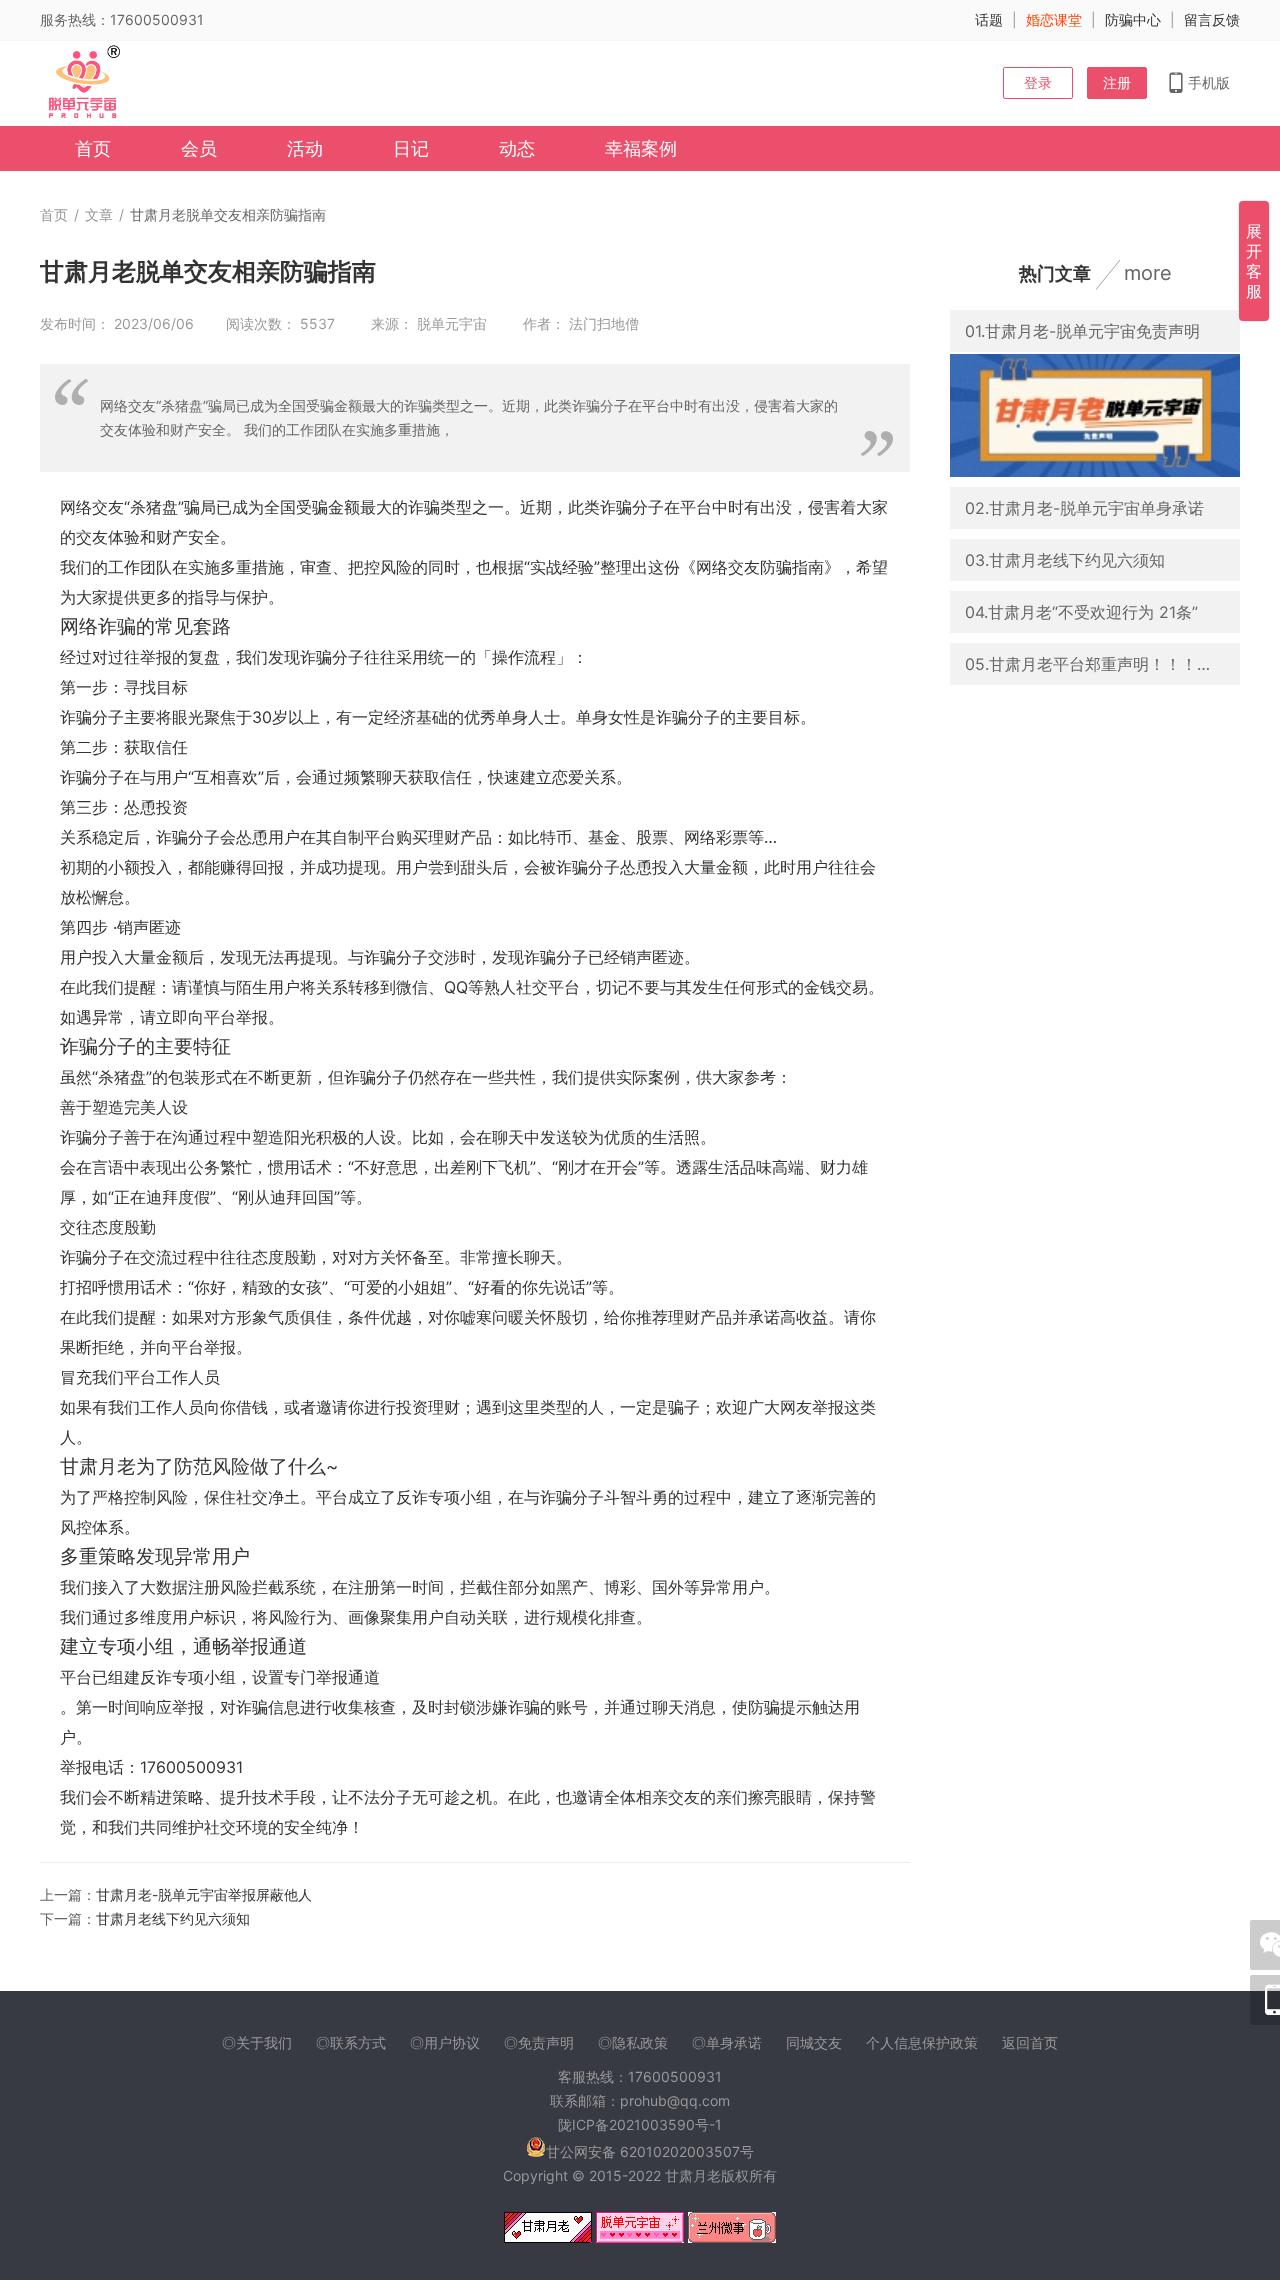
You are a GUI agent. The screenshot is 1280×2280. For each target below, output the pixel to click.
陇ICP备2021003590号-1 (640, 2124)
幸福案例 (641, 148)
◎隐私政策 (633, 2042)
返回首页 (1030, 2042)
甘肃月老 (693, 2175)
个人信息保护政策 (922, 2042)
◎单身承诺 (727, 2042)
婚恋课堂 (1054, 19)
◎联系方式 (351, 2042)
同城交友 (814, 2042)
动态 (517, 148)
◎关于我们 (257, 2042)
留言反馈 (1212, 19)
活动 (305, 148)
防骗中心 (1133, 19)
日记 (411, 148)
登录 (1038, 82)
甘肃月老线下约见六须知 (173, 1918)
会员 (199, 148)
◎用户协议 (445, 2042)
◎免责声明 (539, 2042)
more (1148, 273)
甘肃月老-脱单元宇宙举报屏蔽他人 (204, 1894)
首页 (93, 148)
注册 (1117, 82)
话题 (989, 19)
